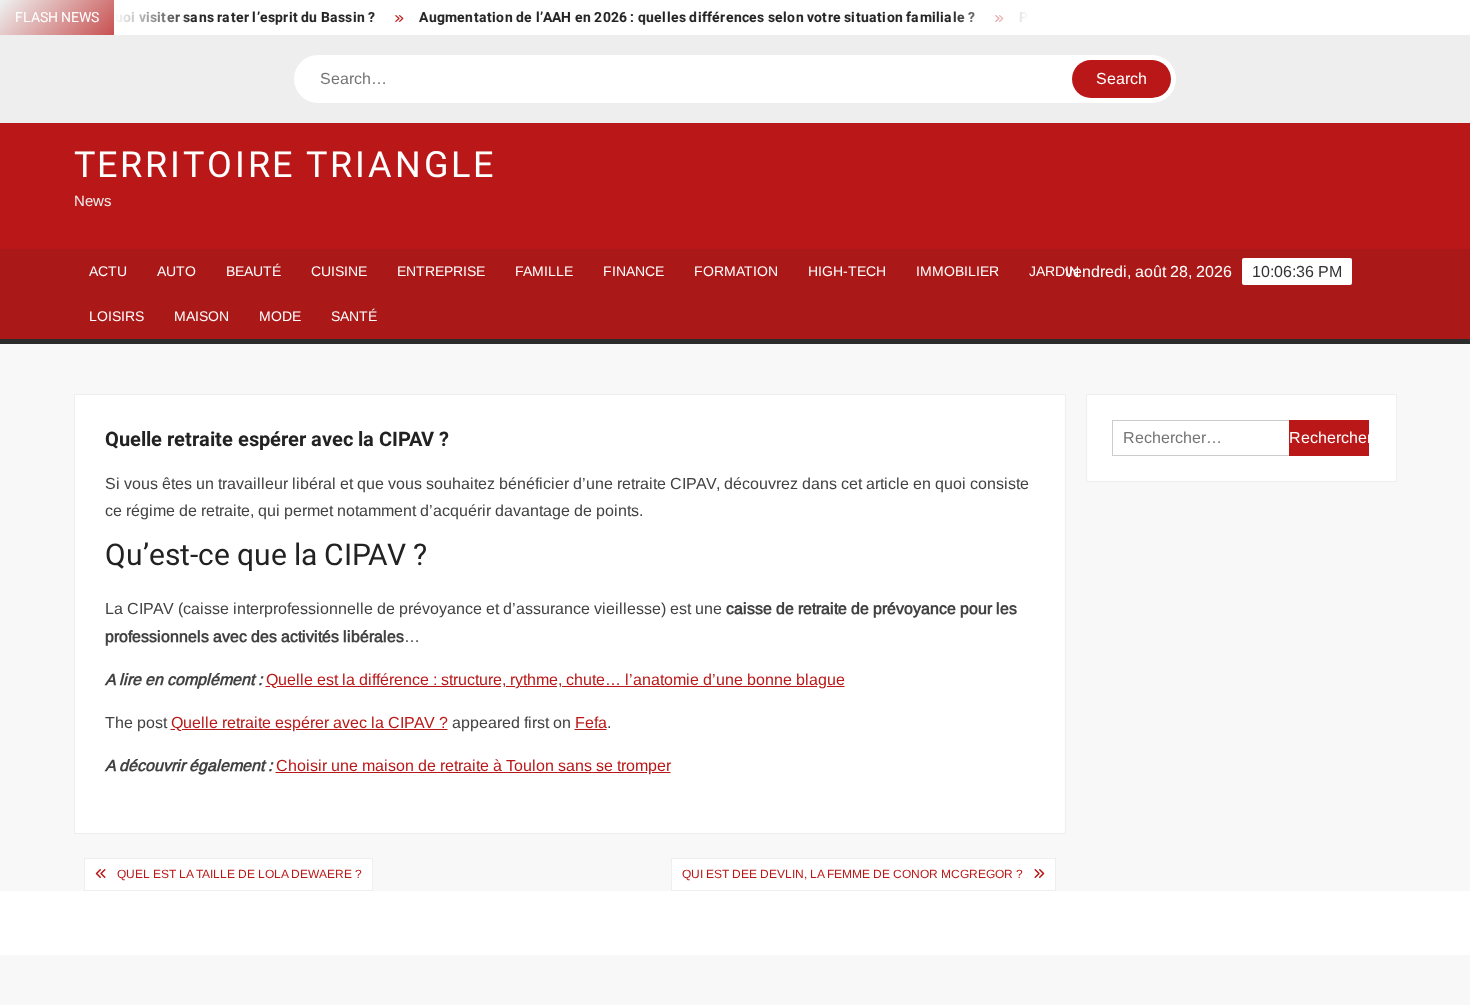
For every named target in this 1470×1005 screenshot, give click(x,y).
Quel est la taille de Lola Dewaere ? (239, 874)
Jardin (1054, 271)
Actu (108, 271)
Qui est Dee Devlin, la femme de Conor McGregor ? (852, 874)
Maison (201, 316)
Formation (736, 271)
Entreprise (441, 271)
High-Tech (847, 271)
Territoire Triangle (285, 165)
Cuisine (339, 271)
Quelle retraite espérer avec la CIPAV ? (309, 722)
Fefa (591, 722)
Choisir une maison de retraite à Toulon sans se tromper (473, 765)
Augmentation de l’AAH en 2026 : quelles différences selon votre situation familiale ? (678, 17)
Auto (176, 271)
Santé (354, 316)
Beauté (253, 271)
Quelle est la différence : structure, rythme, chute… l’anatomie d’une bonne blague (555, 679)
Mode (280, 316)
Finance (633, 271)
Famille (544, 271)
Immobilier (957, 271)
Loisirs (116, 316)
